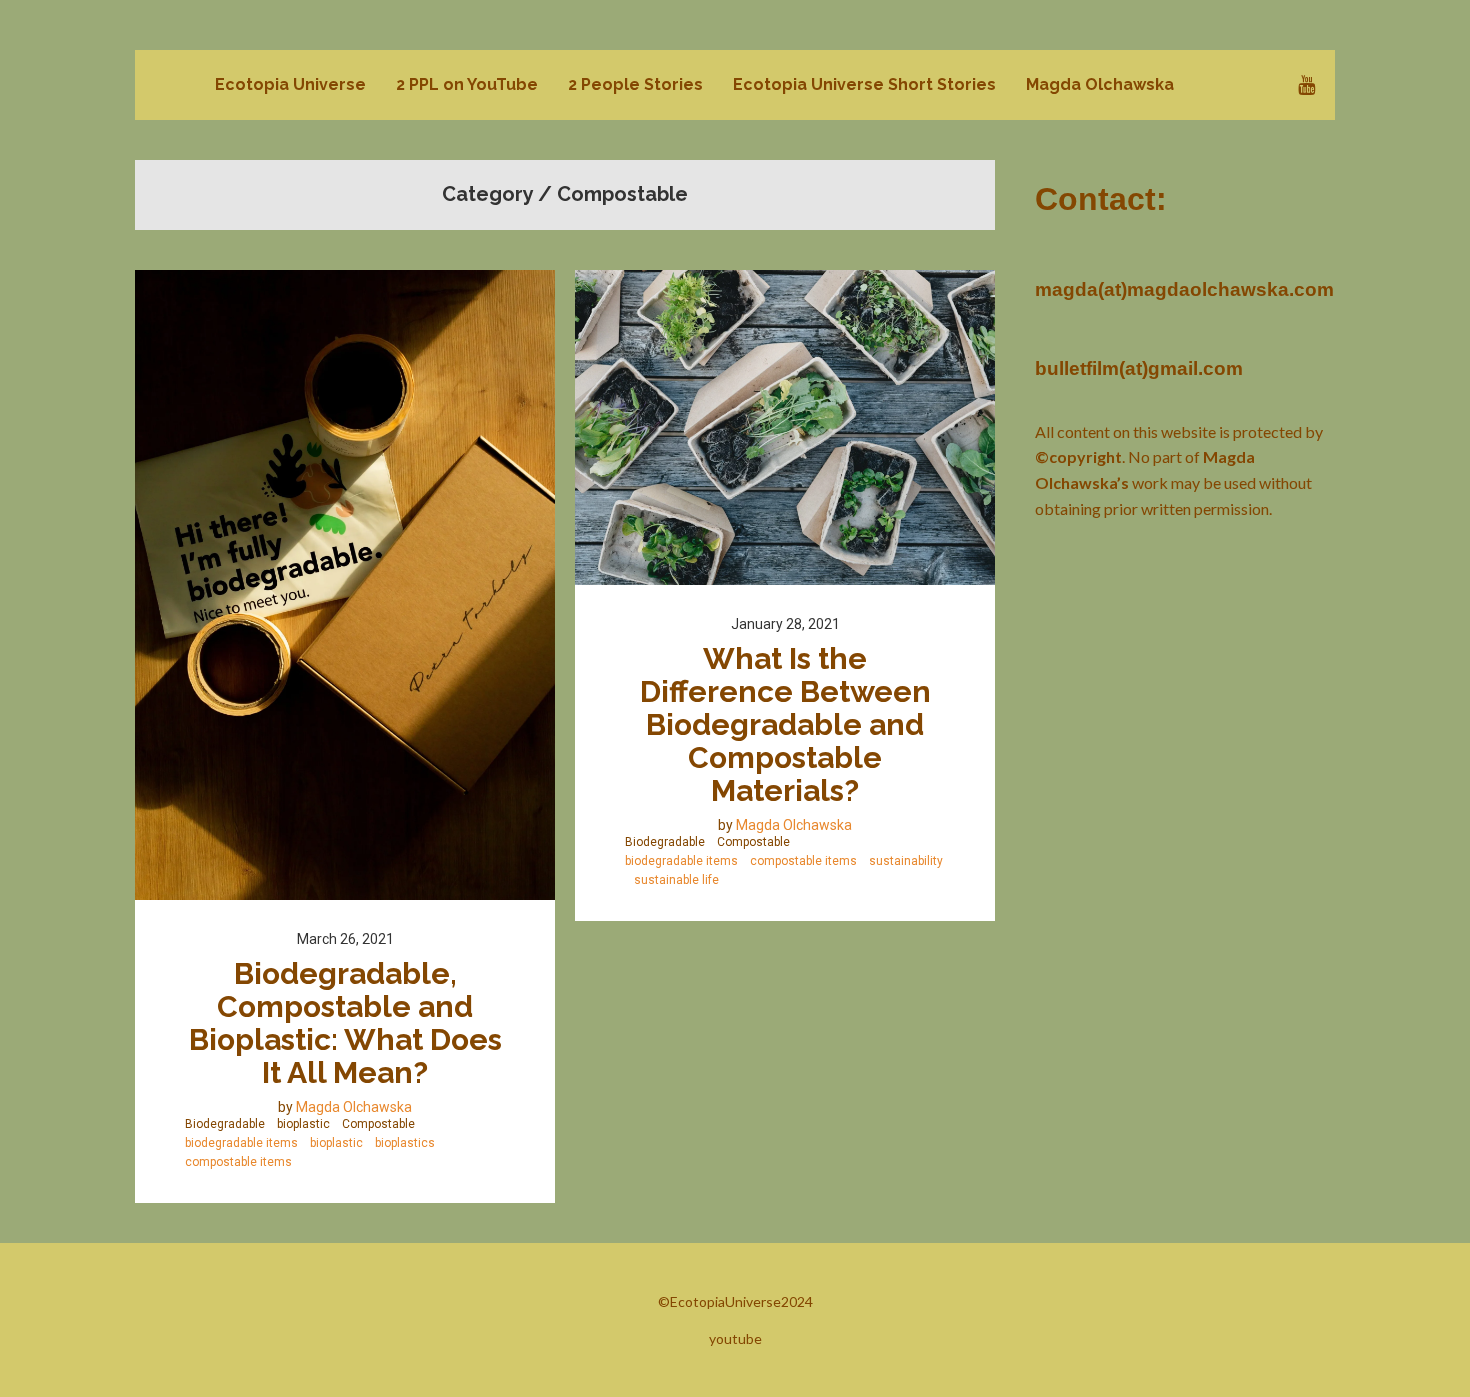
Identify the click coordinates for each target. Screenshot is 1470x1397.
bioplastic (303, 1124)
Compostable (378, 1124)
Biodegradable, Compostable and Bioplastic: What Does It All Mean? (349, 1023)
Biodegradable (225, 1124)
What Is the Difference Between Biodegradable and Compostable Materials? (789, 724)
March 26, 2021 (345, 939)
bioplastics (405, 1143)
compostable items (238, 1162)
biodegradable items (241, 1143)
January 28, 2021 (785, 624)
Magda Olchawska (354, 1107)
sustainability (906, 861)
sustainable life (676, 880)
